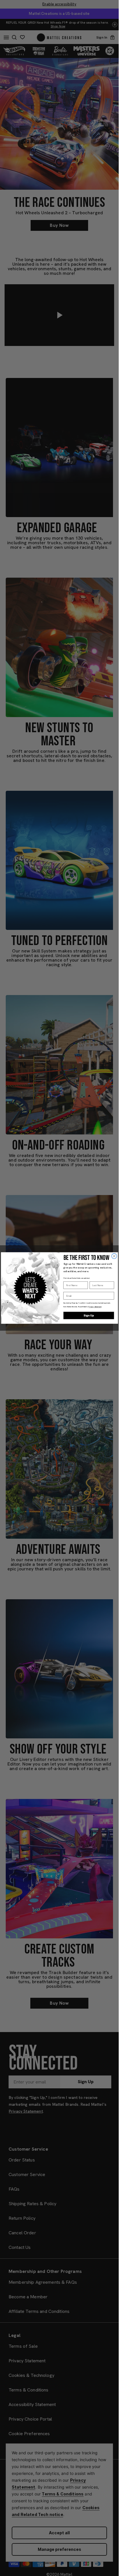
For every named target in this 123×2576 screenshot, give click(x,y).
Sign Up (89, 1316)
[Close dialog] (114, 1256)
